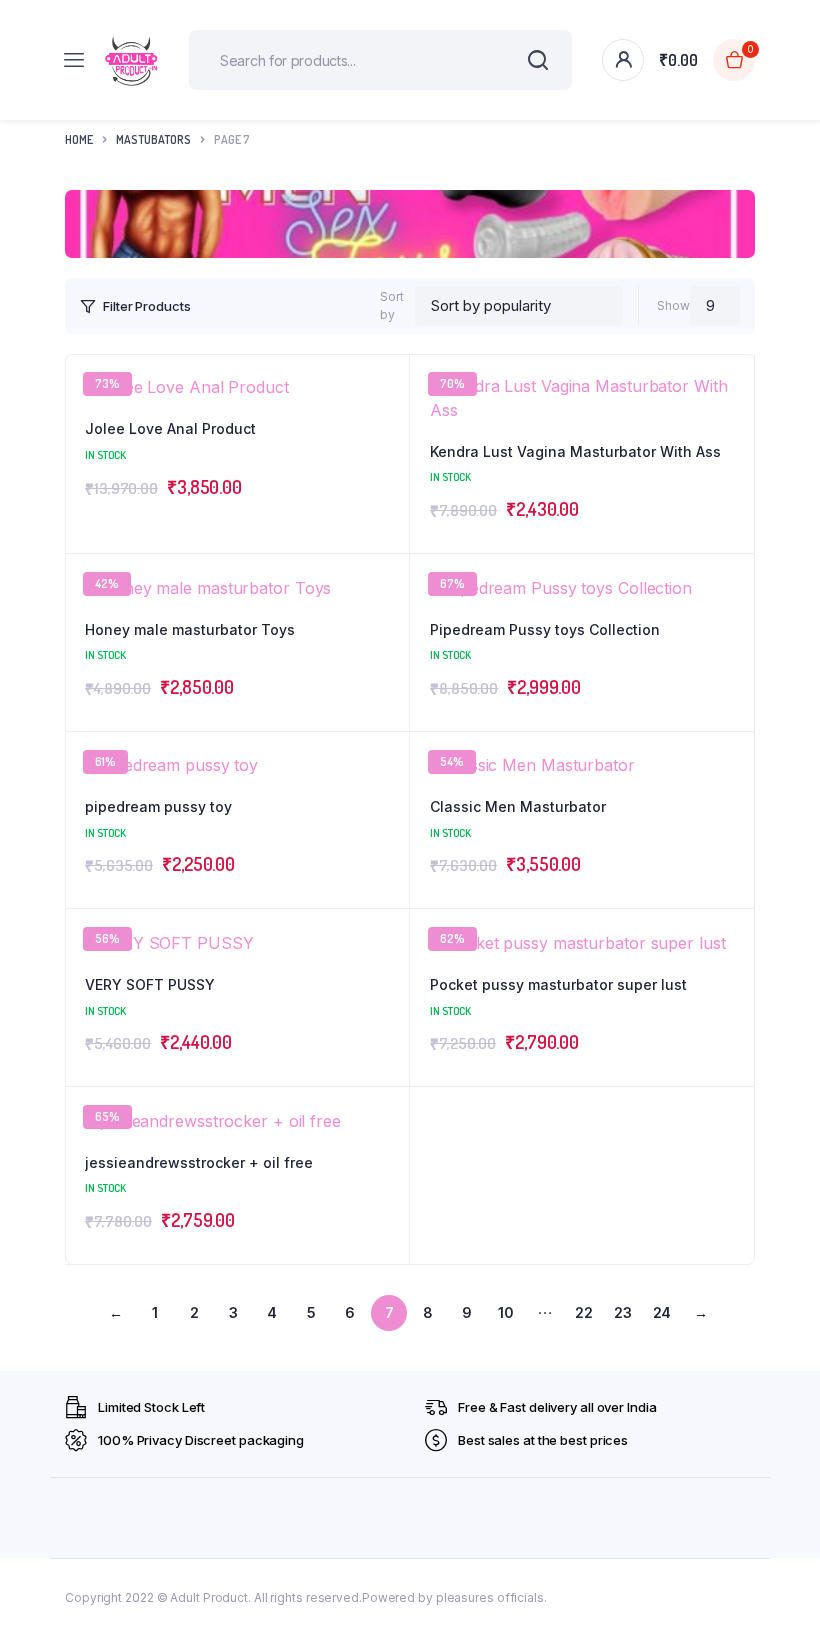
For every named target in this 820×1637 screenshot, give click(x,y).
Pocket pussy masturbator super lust (558, 984)
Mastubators (153, 139)
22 (584, 1312)
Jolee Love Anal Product (170, 428)
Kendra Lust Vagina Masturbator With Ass (575, 451)
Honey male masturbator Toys (190, 629)
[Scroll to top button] (788, 1557)
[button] (729, 434)
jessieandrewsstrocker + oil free (199, 1162)
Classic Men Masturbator (518, 806)
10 (506, 1312)
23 (623, 1312)
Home (79, 139)
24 (662, 1312)
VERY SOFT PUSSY (150, 984)
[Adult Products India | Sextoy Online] (131, 60)
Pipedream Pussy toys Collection (545, 629)
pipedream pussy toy (158, 806)
